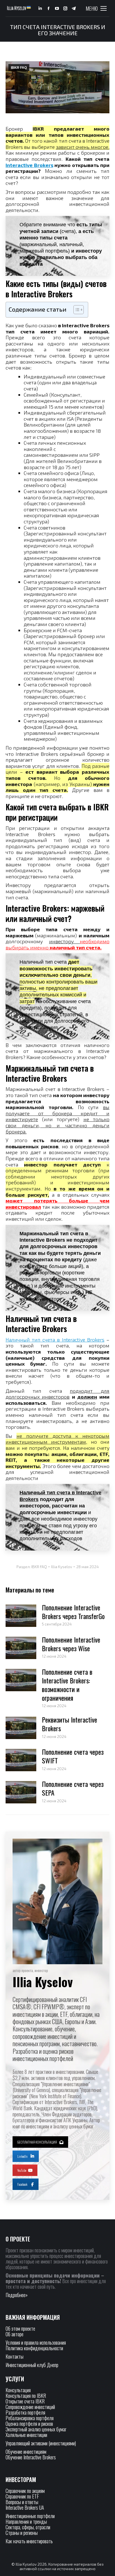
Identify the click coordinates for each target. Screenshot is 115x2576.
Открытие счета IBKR (25, 2401)
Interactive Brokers (29, 165)
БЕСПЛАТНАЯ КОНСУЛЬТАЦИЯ (37, 2142)
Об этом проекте (21, 2328)
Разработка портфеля (25, 2412)
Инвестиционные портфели (30, 2516)
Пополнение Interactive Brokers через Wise (71, 1644)
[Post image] (21, 1616)
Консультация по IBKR (26, 2396)
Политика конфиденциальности (34, 2348)
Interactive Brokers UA (25, 2507)
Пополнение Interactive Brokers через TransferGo (73, 1612)
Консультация (18, 2390)
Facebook (22, 2184)
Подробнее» (17, 2295)
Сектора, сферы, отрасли (28, 2527)
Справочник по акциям (25, 2491)
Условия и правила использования (36, 2342)
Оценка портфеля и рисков (29, 2424)
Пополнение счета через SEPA (73, 1788)
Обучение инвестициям (26, 2452)
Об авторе (15, 2334)
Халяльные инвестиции (26, 2435)
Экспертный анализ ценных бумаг (36, 2429)
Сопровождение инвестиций (30, 2407)
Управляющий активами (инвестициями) (41, 2443)
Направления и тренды (26, 2521)
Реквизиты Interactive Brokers (70, 1724)
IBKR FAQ (19, 68)
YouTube (22, 2170)
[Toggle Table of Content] (76, 310)
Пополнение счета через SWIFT (73, 1756)
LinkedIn (22, 2156)
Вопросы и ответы (22, 2502)
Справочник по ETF (22, 2496)
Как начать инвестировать (29, 2541)
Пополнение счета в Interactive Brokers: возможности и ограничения (67, 1685)
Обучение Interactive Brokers (31, 2457)
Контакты (15, 2356)
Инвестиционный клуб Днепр (32, 2365)
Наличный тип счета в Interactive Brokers (55, 1340)
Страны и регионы (22, 2533)
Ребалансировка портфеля (30, 2418)
